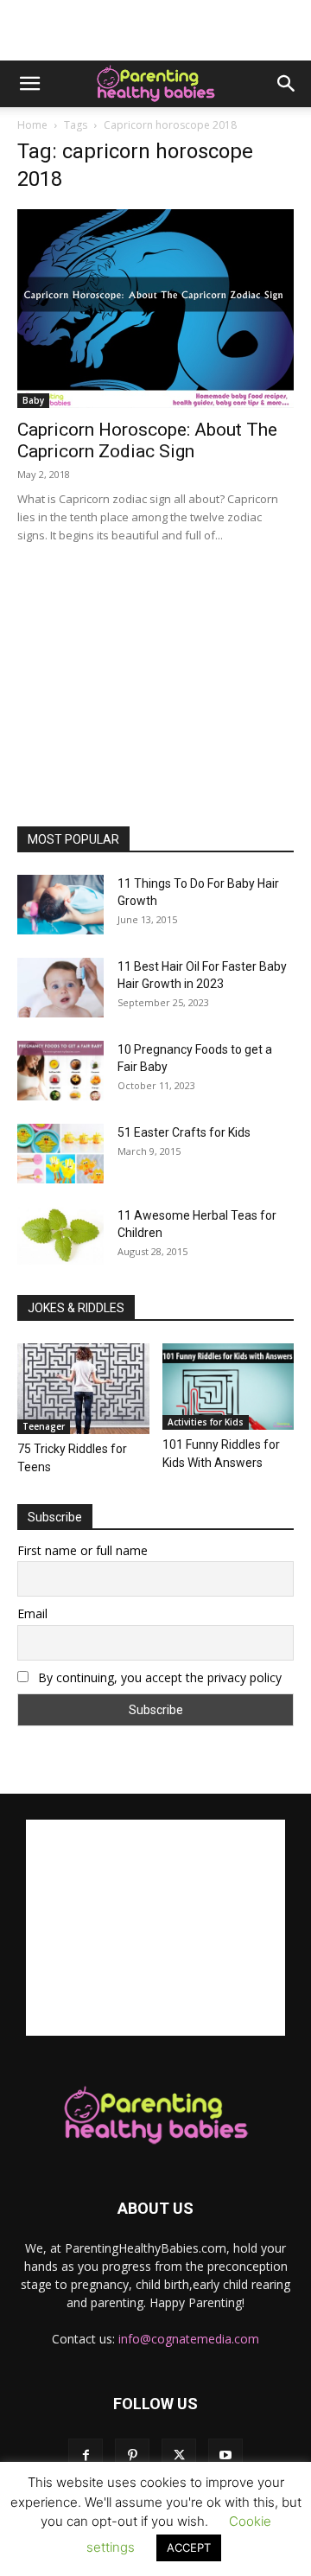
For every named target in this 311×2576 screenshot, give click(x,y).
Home (32, 125)
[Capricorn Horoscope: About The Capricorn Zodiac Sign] (155, 309)
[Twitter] (179, 2456)
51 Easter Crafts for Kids (184, 1132)
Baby (33, 400)
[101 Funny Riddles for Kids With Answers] (228, 1387)
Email (32, 1613)
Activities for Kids (206, 1422)
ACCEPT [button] (189, 2547)
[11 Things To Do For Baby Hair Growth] (60, 905)
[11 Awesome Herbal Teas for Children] (60, 1236)
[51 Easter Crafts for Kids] (60, 1154)
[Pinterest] (132, 2456)
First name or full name (83, 1550)
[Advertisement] (155, 30)
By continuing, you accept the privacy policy (158, 1677)
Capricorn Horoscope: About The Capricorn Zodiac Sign (147, 440)
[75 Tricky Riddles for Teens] (83, 1389)
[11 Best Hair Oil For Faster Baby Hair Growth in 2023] (60, 988)
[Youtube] (225, 2456)
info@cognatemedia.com (189, 2339)
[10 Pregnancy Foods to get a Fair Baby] (60, 1071)
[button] (29, 84)
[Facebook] (86, 2456)
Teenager (44, 1426)
